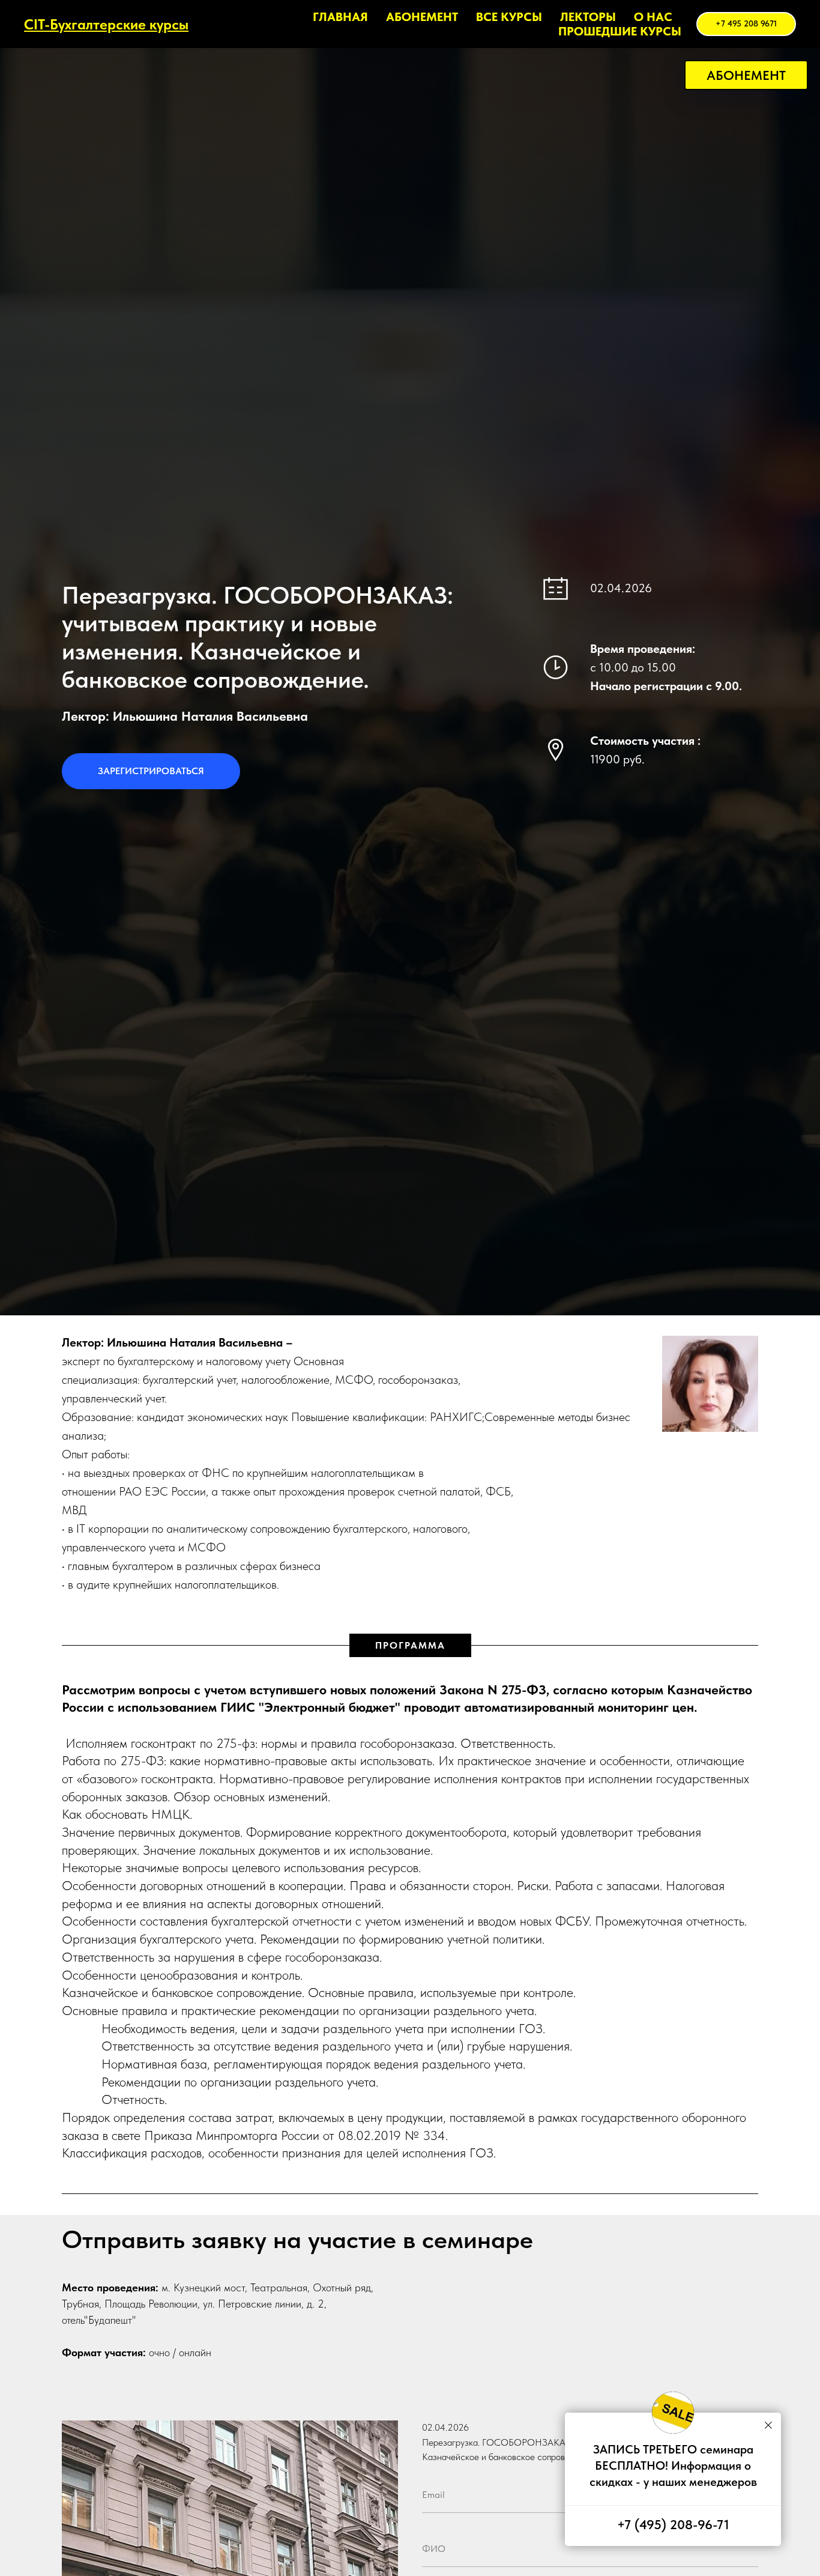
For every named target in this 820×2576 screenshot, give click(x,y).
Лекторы (588, 17)
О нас (653, 17)
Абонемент (422, 17)
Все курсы (509, 17)
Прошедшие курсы (620, 31)
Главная (340, 17)
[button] (746, 75)
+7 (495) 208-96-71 (673, 2524)
